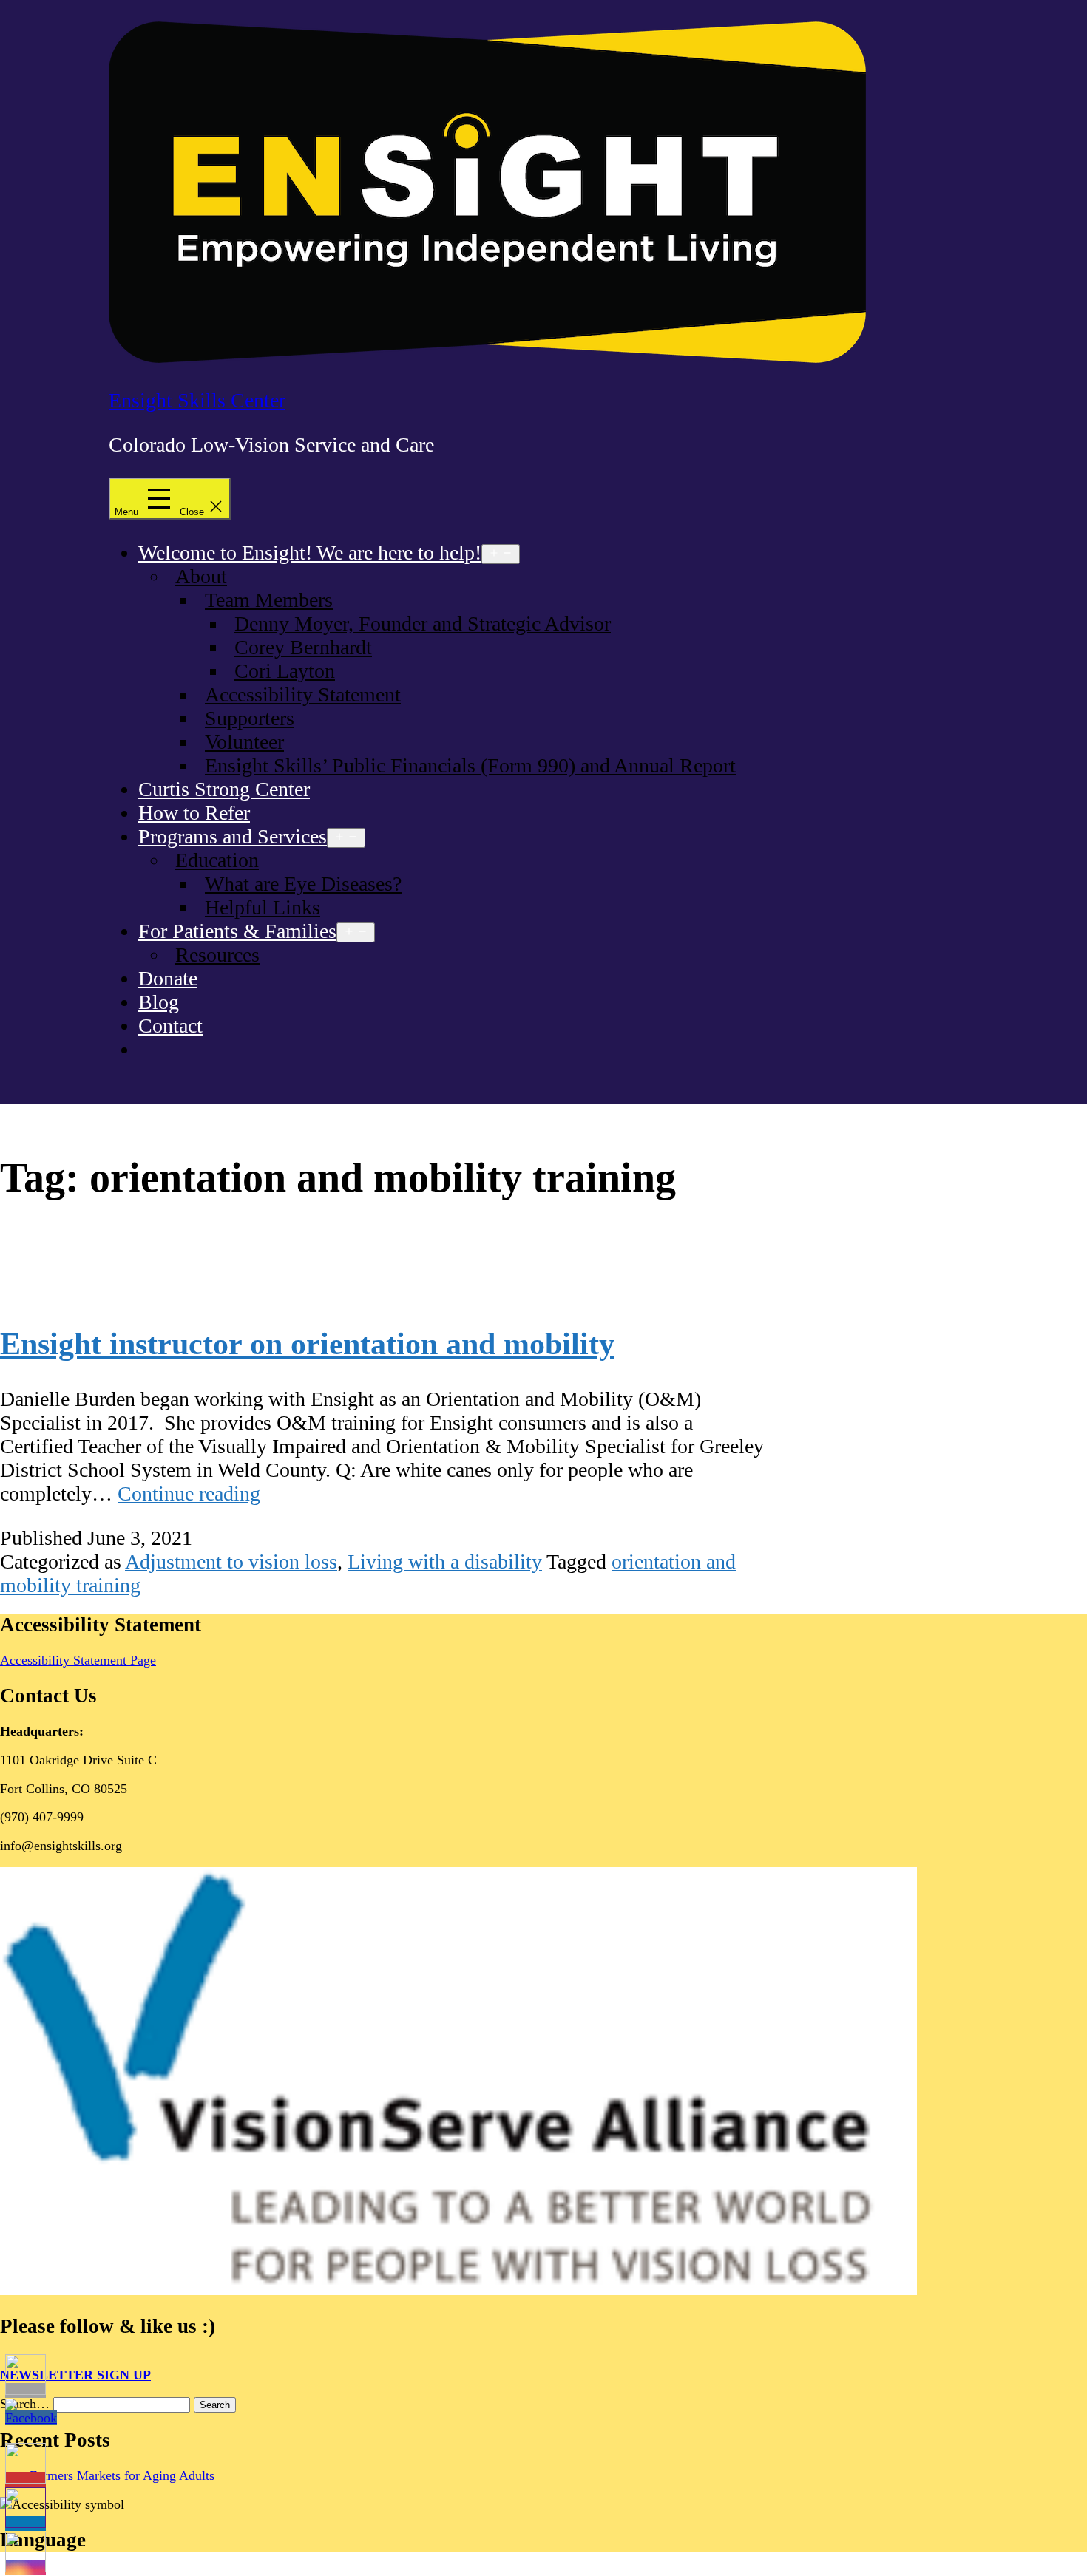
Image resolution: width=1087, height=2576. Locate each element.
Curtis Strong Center (224, 789)
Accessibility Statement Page (78, 1660)
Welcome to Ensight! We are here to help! (310, 553)
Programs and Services (233, 836)
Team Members (269, 600)
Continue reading (189, 1493)
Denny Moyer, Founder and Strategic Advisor (423, 623)
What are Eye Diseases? (303, 884)
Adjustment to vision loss (231, 1561)
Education (217, 860)
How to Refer (194, 813)
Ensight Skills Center (197, 400)
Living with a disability (445, 1561)
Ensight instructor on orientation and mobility (307, 1344)
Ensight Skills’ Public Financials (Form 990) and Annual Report (470, 765)
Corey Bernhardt (303, 647)
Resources (217, 955)
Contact (170, 1026)
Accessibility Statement (303, 694)
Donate (168, 978)
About (201, 576)
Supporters (250, 718)
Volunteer (244, 742)
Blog (159, 1002)
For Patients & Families (237, 931)
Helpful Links (263, 907)
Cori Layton (285, 671)
